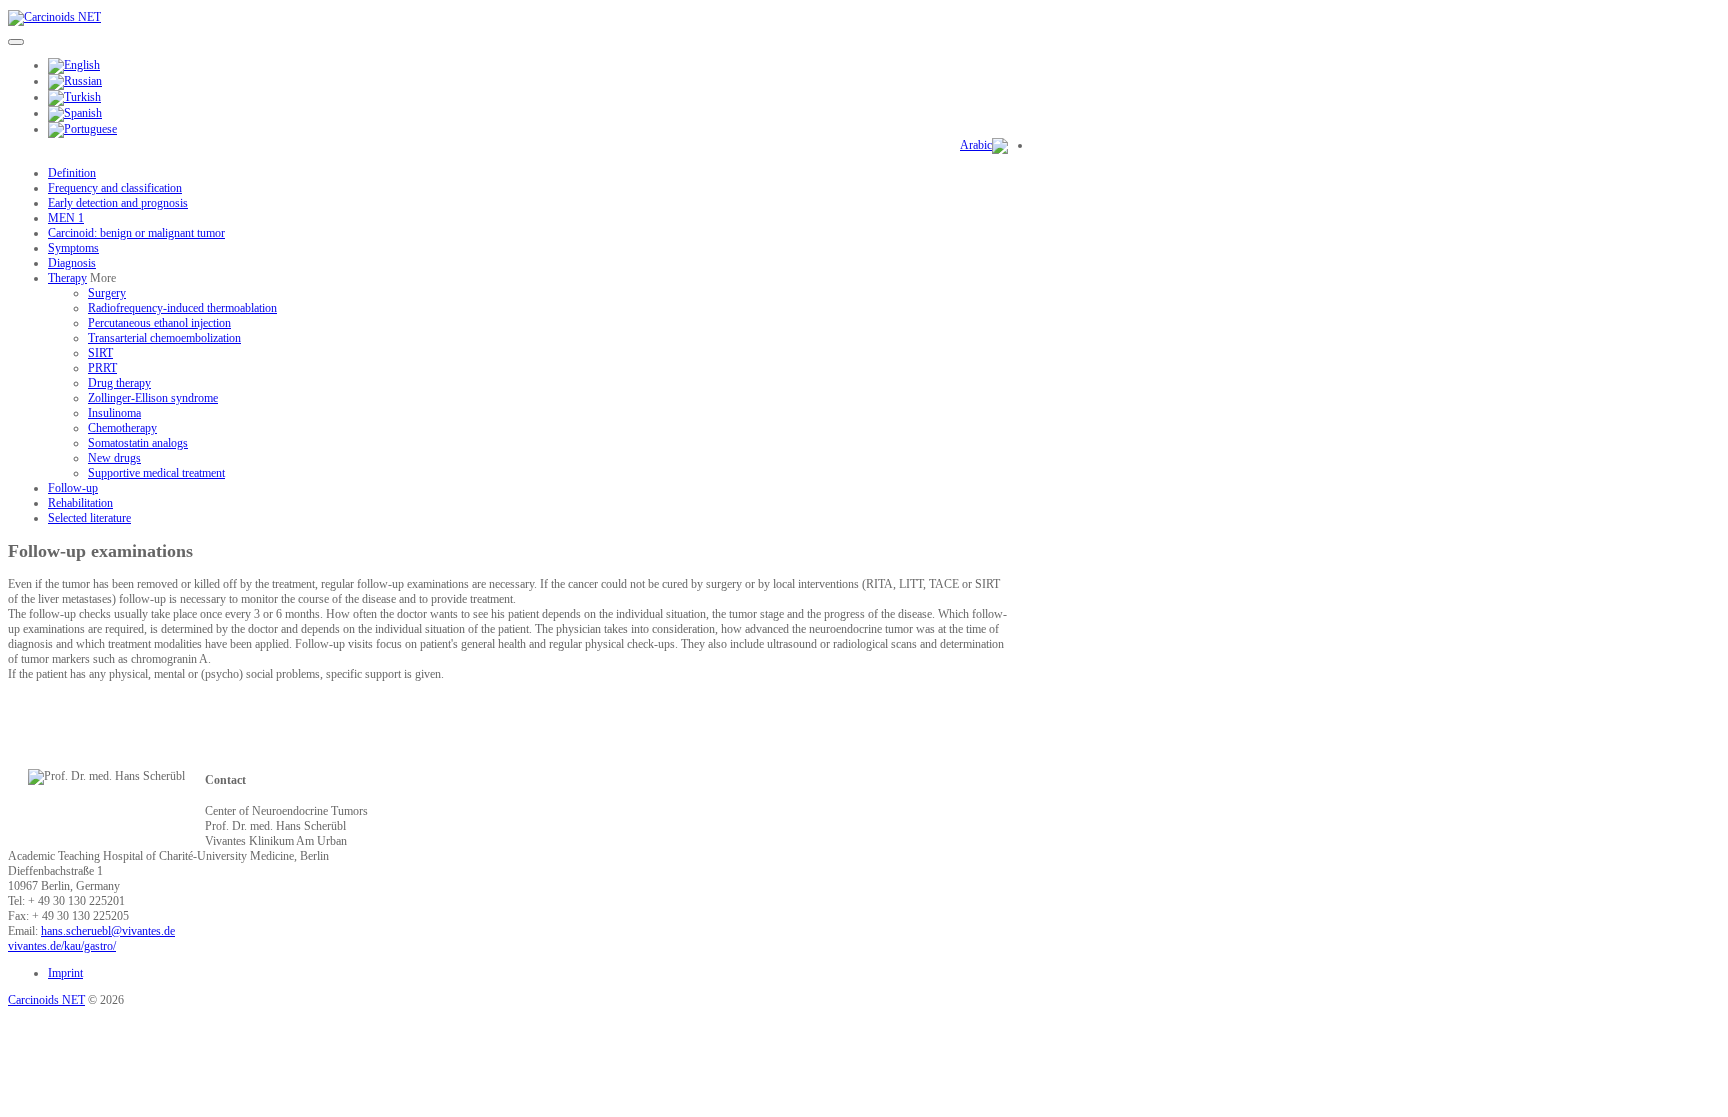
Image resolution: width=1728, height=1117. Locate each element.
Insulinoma (114, 413)
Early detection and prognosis (118, 203)
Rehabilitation (80, 503)
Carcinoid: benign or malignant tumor (136, 233)
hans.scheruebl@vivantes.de (108, 931)
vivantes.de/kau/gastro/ (62, 946)
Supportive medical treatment (156, 473)
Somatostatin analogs (138, 443)
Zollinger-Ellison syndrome (153, 398)
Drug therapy (119, 383)
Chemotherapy (122, 428)
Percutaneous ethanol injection (159, 323)
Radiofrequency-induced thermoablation (182, 308)
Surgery (107, 293)
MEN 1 (66, 218)
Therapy (67, 278)
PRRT (102, 368)
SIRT (100, 353)
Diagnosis (72, 263)
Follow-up (73, 488)
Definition (72, 173)
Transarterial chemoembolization (164, 338)
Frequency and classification (115, 188)
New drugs (114, 458)
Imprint (65, 973)
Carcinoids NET (46, 1000)
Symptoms (73, 248)
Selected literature (89, 518)
